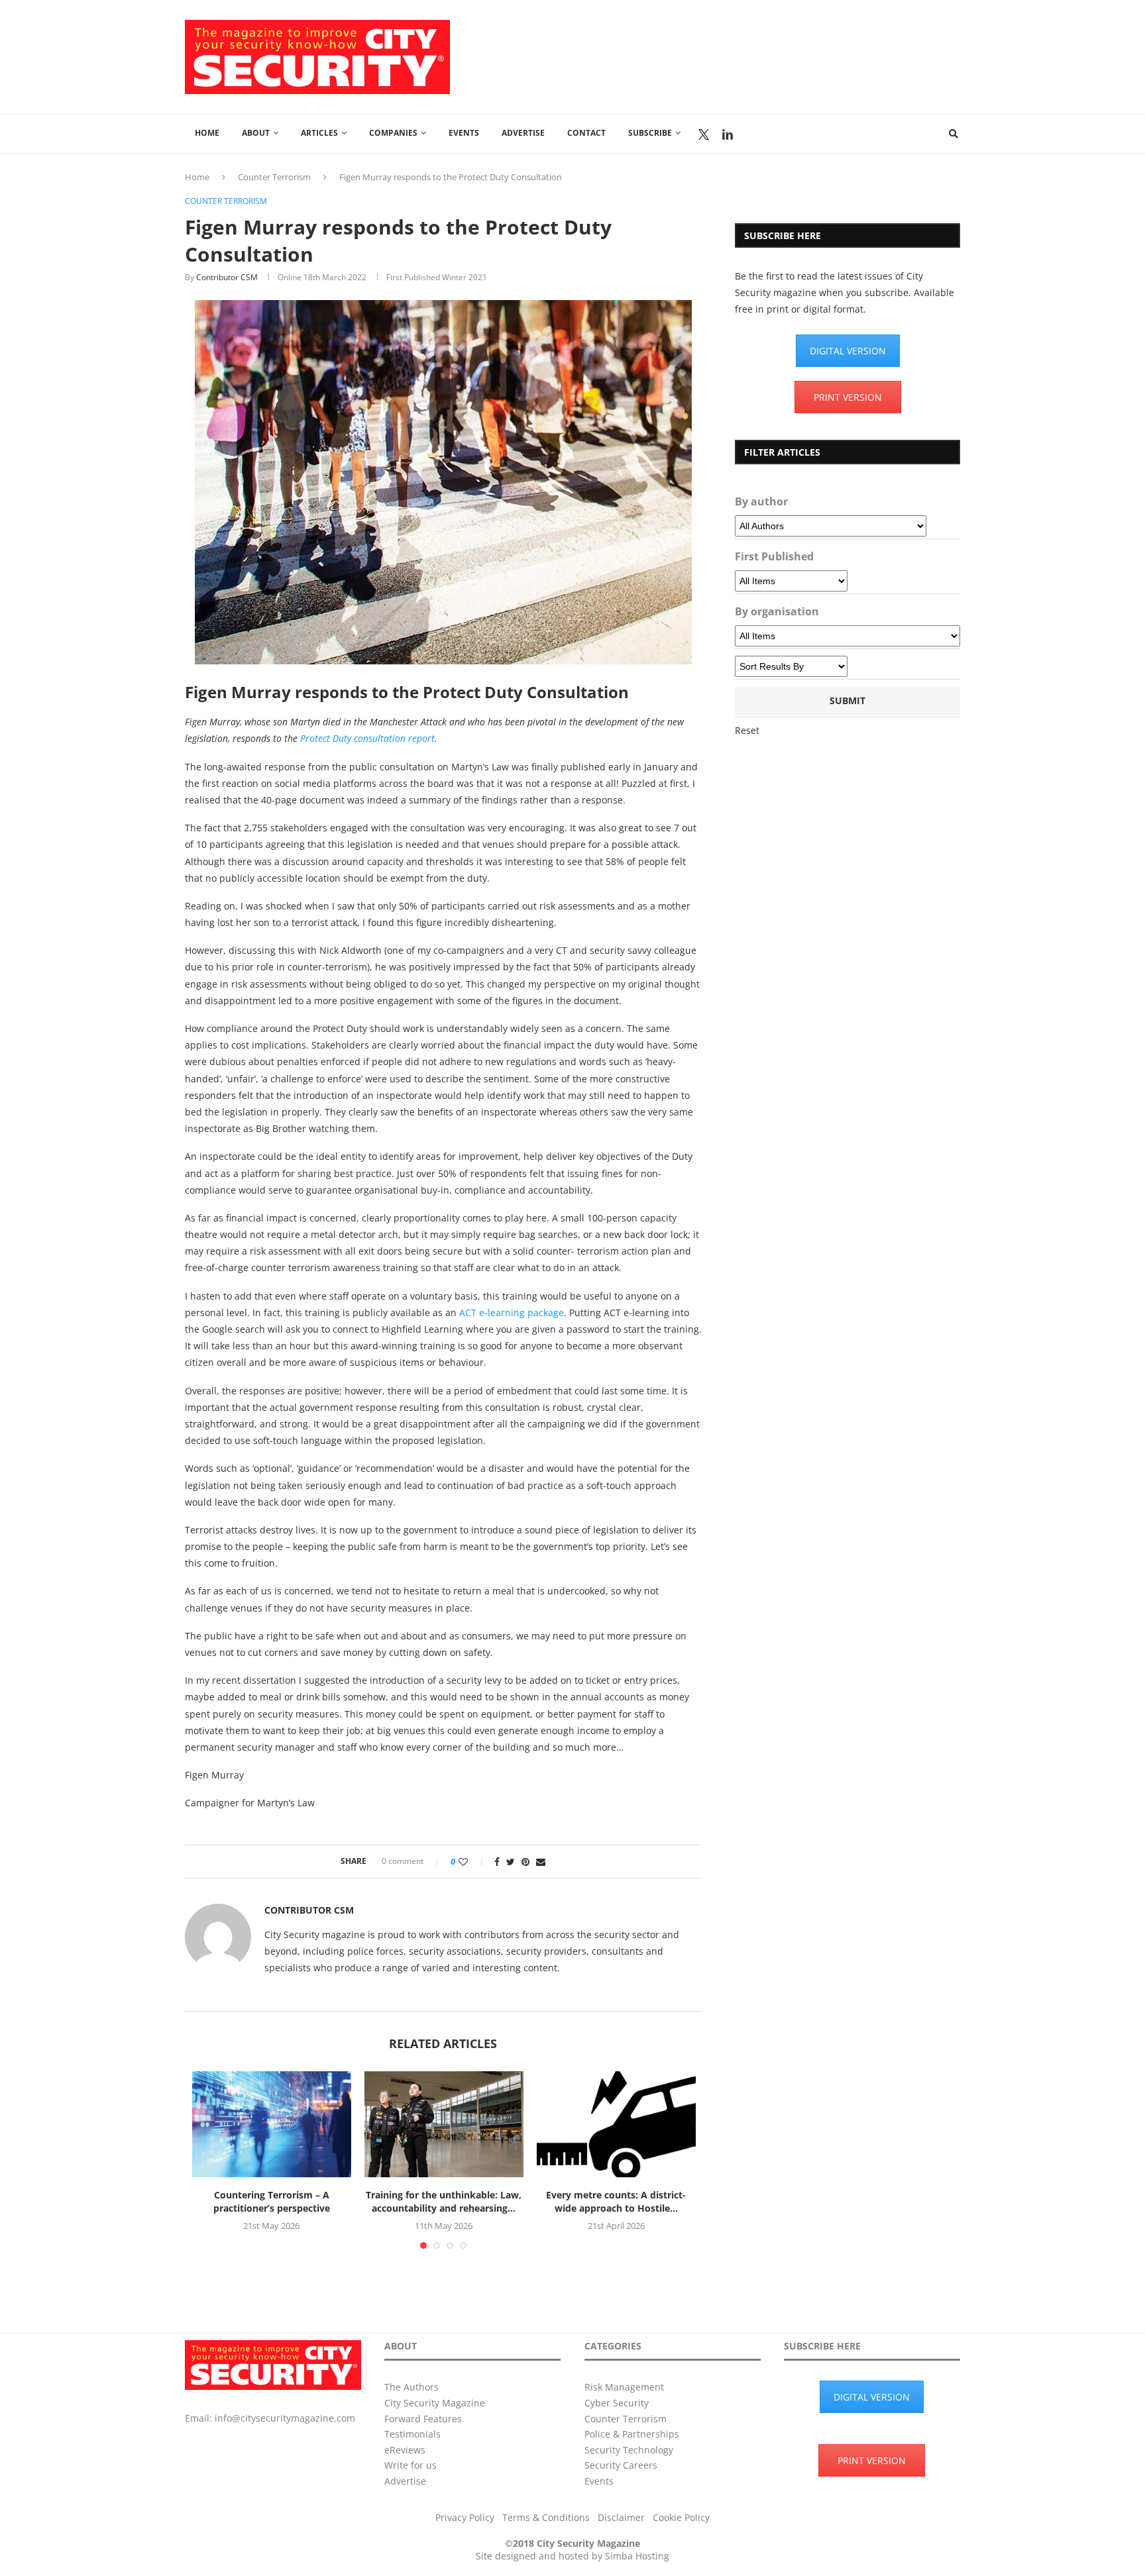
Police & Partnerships (632, 2434)
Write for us (410, 2465)
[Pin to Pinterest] (525, 1862)
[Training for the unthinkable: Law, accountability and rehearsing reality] (444, 2124)
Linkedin (728, 134)
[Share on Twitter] (511, 1862)
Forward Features (423, 2419)
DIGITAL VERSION (848, 351)
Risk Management (624, 2387)
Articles (319, 133)
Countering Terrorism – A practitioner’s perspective (272, 2201)
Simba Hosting (637, 2556)
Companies (393, 133)
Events (464, 133)
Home (207, 133)
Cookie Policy (681, 2517)
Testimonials (412, 2434)
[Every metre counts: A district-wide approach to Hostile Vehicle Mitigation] (616, 2124)
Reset (747, 730)
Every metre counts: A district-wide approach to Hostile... (616, 2201)
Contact (586, 133)
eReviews (405, 2450)
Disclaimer (621, 2517)
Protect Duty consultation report (367, 738)
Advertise (523, 133)
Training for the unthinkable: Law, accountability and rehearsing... (444, 2201)
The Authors (411, 2387)
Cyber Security (617, 2403)
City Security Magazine (435, 2403)
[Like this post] (472, 1862)
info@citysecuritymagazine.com (285, 2418)
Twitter (704, 134)
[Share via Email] (541, 1862)
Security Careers (621, 2465)
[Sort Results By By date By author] (791, 666)
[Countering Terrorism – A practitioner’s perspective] (272, 2124)
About (256, 133)
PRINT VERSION (848, 397)
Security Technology (629, 2450)
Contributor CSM (227, 277)
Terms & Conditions (546, 2517)
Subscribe (650, 133)
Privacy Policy (465, 2517)
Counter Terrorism (274, 177)
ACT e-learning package (512, 1313)
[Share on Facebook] (497, 1862)
